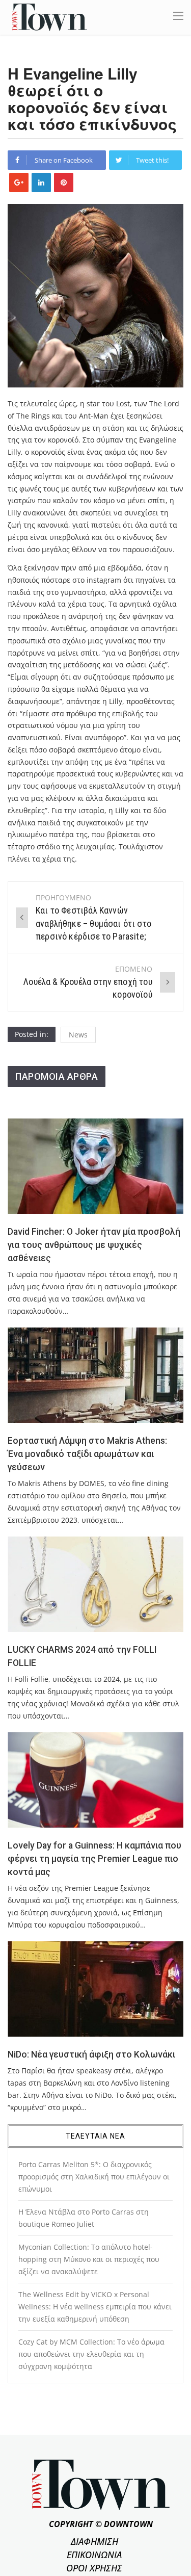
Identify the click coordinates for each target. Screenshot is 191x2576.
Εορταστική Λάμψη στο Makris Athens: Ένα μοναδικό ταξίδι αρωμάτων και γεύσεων (87, 1454)
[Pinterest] (64, 183)
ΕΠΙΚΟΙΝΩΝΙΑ (94, 2555)
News (78, 1035)
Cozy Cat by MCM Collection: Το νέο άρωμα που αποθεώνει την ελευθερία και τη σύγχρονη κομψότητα (91, 2354)
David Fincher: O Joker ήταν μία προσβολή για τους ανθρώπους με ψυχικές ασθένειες (94, 1245)
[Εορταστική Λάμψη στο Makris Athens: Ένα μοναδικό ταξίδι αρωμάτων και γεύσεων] (95, 1375)
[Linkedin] (41, 183)
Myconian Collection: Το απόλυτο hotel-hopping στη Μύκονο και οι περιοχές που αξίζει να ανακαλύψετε (89, 2259)
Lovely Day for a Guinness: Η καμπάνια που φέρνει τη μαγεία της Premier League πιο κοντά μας (94, 1859)
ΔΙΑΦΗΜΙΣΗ (94, 2541)
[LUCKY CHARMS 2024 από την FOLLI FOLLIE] (95, 1584)
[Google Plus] (19, 183)
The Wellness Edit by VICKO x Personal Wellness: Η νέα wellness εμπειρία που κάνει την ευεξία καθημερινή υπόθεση (95, 2307)
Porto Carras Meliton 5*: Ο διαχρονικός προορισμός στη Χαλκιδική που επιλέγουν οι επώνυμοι (94, 2177)
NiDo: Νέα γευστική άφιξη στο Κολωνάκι (91, 2054)
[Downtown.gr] (50, 17)
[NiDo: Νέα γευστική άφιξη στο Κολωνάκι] (95, 1989)
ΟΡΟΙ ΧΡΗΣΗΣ (94, 2568)
